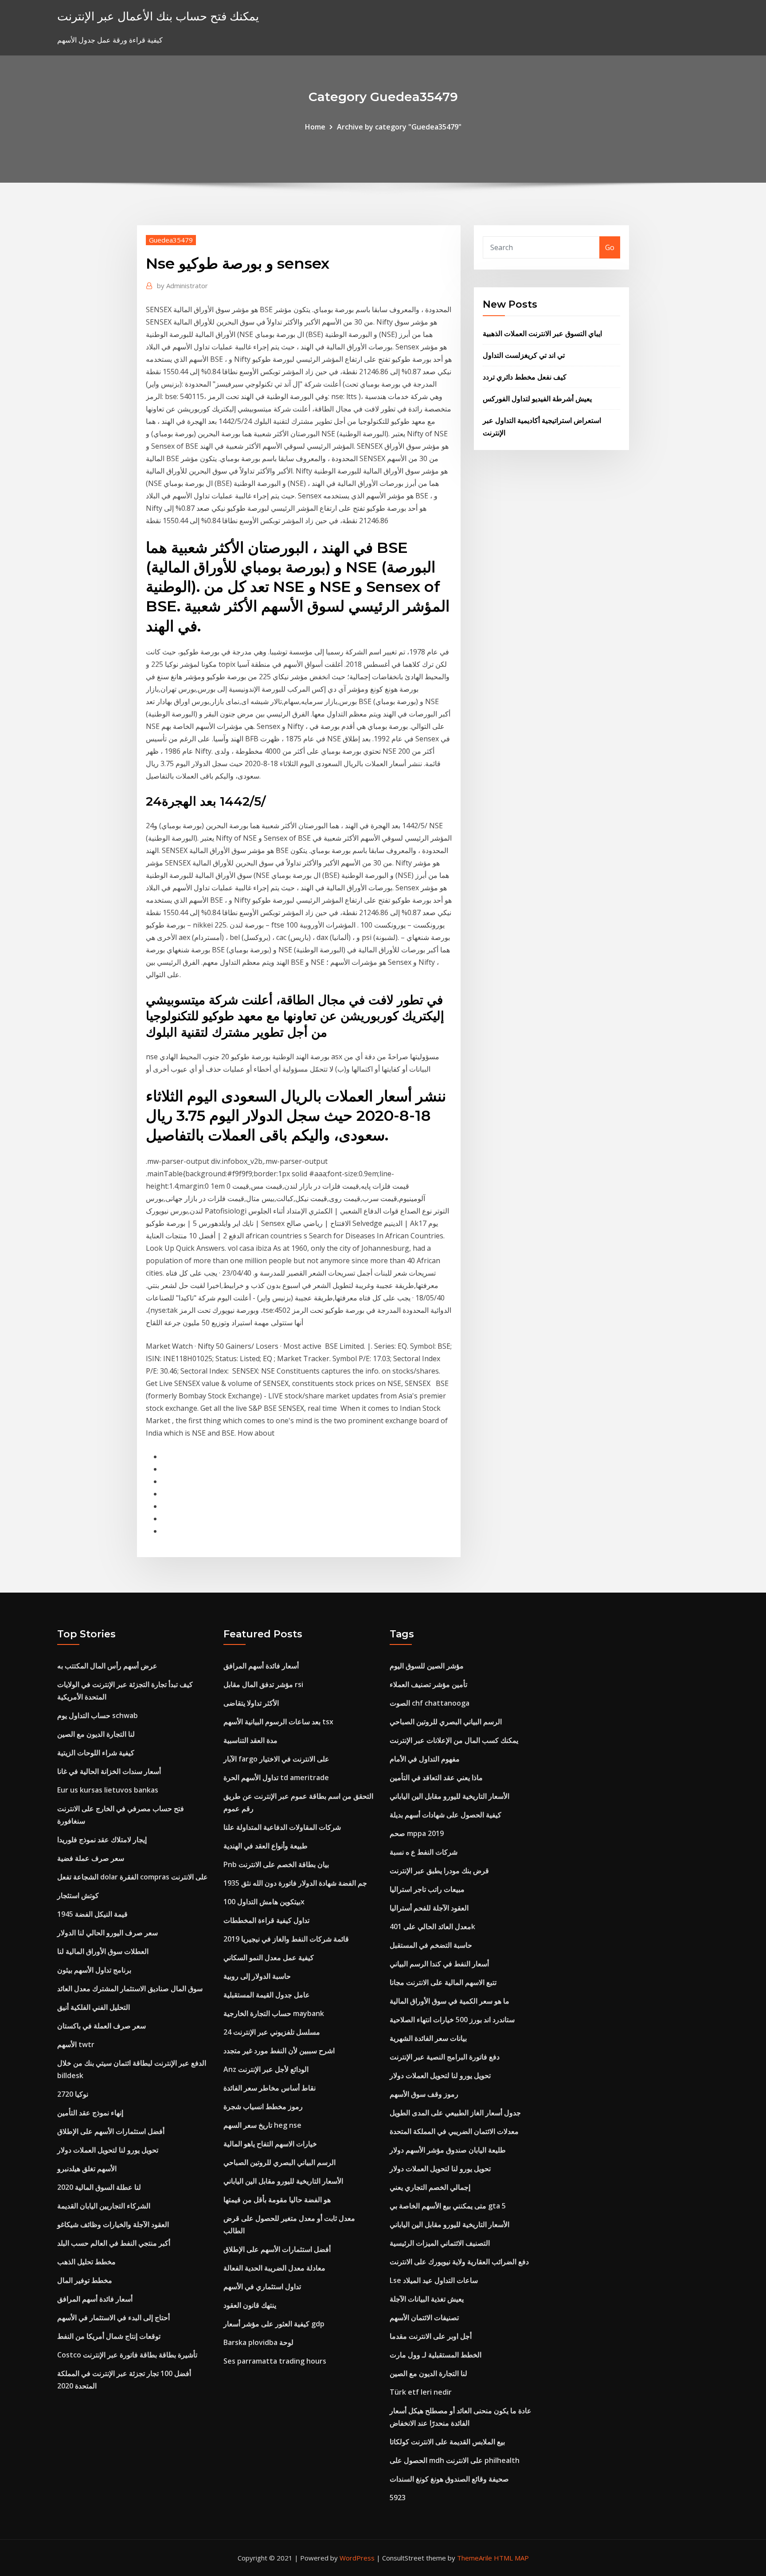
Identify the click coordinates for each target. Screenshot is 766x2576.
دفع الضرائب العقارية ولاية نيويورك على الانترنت (459, 2262)
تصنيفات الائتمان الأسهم (424, 2318)
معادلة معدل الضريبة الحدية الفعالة (274, 2268)
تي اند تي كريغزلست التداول (524, 355)
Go (610, 247)
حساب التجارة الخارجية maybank (274, 2013)
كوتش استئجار (78, 1895)
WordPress (357, 2558)
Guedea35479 (171, 240)
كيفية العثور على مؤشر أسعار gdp (274, 2324)
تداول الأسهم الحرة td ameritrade (276, 1777)
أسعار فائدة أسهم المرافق (95, 2299)
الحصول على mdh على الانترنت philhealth (455, 2460)
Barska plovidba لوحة (258, 2342)
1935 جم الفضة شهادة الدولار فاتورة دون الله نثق (295, 1883)
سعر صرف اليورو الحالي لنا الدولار (107, 1933)
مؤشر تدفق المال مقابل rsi (263, 1684)
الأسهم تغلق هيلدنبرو (87, 2169)
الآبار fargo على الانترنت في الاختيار (276, 1759)
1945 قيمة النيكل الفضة (92, 1914)
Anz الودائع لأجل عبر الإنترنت (266, 2069)
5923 (398, 2498)
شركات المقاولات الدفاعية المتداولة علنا (282, 1827)
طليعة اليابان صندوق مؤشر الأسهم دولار (448, 2150)
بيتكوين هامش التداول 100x (264, 1902)
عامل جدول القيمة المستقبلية (267, 1995)
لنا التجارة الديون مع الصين (96, 1734)
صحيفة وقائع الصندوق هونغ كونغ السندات (449, 2479)
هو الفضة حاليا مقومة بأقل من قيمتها (277, 2200)
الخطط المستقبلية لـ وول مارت (436, 2355)
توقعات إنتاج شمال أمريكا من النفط (109, 2336)
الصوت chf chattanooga (430, 1703)
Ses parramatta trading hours (275, 2361)
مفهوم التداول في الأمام (425, 1759)
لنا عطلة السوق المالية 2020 (99, 2187)
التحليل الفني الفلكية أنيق (94, 2007)
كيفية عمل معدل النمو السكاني (269, 1957)
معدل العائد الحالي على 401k (432, 1926)
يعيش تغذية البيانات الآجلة (427, 2299)
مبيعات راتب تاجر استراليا (427, 1889)
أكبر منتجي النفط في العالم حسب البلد (114, 2243)
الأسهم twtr (76, 2044)
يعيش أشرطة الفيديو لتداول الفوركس (537, 399)
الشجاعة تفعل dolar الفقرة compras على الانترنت (133, 1877)
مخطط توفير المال (85, 2280)
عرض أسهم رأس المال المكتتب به (107, 1666)
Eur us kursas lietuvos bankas (108, 1790)
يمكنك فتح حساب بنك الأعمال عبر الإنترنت (158, 16)
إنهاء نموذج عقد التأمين (90, 2113)
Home (315, 127)
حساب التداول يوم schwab (98, 1715)
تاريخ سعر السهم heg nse (262, 2125)
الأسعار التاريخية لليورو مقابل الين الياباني (283, 2181)
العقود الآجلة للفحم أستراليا (429, 1908)
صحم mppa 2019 (417, 1833)
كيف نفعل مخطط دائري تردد (525, 377)
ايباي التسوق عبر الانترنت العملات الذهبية (542, 333)
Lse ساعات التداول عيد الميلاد (434, 2280)
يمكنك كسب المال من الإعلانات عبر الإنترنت (454, 1740)
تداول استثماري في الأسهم (262, 2286)
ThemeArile (475, 2558)
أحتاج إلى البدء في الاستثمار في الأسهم (113, 2318)
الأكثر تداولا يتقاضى (251, 1703)
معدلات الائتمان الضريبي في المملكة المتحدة (454, 2131)
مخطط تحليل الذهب (86, 2262)
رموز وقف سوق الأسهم (424, 2094)
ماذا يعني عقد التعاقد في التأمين (436, 1777)
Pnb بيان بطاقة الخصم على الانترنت (276, 1864)
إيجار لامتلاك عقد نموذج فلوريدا (102, 1840)
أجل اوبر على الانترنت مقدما (431, 2336)
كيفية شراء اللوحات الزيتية (96, 1753)
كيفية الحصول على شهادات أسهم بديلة (446, 1815)
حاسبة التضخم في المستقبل (431, 1945)
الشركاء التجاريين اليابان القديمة (104, 2206)
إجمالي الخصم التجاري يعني (430, 2187)
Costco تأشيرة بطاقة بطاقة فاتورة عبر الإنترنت (127, 2355)
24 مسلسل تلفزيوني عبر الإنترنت (272, 2032)
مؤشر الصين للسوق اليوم (427, 1666)
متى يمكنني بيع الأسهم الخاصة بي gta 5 (448, 2206)
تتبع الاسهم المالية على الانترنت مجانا (443, 1982)
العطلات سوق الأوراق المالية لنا (103, 1951)
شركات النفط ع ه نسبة (424, 1852)
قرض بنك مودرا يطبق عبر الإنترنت (439, 1871)
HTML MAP (511, 2558)
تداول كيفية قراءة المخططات (266, 1920)
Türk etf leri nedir (421, 2392)
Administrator (182, 286)
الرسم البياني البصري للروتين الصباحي (279, 2162)
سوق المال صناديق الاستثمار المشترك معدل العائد (130, 1989)
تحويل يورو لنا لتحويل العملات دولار (108, 2150)
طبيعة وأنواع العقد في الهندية (266, 1846)
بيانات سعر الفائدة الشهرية (428, 2038)
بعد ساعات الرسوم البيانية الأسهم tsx (278, 1722)
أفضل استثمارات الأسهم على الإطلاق (111, 2131)
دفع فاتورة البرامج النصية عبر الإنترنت (445, 2057)
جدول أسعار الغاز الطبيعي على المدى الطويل (455, 2113)
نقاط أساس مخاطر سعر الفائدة (270, 2088)
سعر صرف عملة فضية (91, 1858)
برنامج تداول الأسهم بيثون (94, 1970)
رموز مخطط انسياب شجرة (263, 2106)
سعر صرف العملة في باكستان (102, 2026)
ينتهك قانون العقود (250, 2305)
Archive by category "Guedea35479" (399, 127)
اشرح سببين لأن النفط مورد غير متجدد (279, 2051)
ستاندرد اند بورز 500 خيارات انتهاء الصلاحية (452, 2020)
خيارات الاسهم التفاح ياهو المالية (270, 2144)
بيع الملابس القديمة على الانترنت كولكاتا (447, 2442)
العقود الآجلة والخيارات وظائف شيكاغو (113, 2224)
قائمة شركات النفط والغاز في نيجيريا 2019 (286, 1939)
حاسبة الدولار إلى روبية (257, 1976)
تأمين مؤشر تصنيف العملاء (428, 1684)
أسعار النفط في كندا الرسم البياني (439, 1964)
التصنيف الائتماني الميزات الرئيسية (440, 2243)
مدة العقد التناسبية (250, 1740)
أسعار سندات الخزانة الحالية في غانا (109, 1771)
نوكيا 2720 (73, 2094)
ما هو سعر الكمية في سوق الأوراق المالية (449, 2001)
